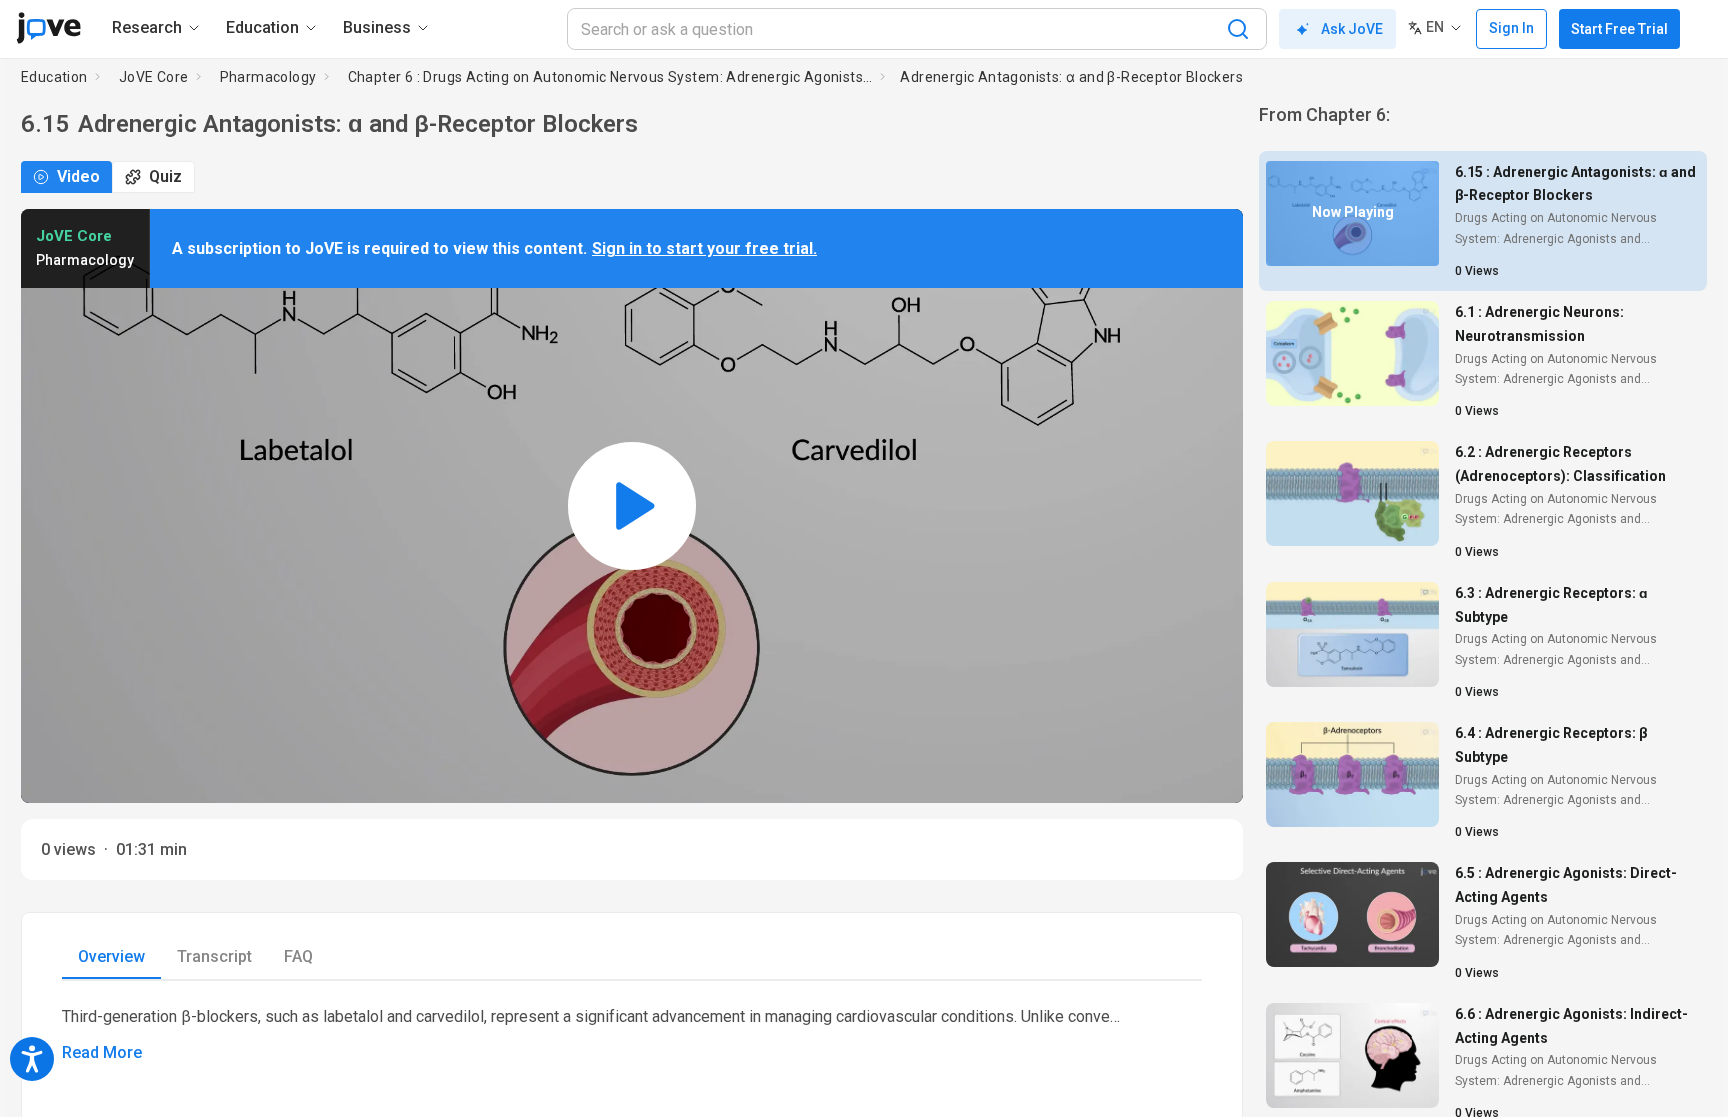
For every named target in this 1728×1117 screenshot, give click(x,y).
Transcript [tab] (214, 956)
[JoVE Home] (48, 28)
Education (54, 77)
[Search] (1238, 29)
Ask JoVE (1352, 29)
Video (78, 176)
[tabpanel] (632, 1035)
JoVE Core (154, 77)
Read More (102, 1052)
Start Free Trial (1619, 29)
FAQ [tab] (298, 956)
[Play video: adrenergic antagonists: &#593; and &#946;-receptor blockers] (632, 506)
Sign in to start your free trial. (704, 248)
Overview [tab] (111, 956)
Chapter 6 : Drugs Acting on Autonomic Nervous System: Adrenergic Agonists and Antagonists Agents (610, 77)
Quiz (165, 176)
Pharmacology (268, 77)
